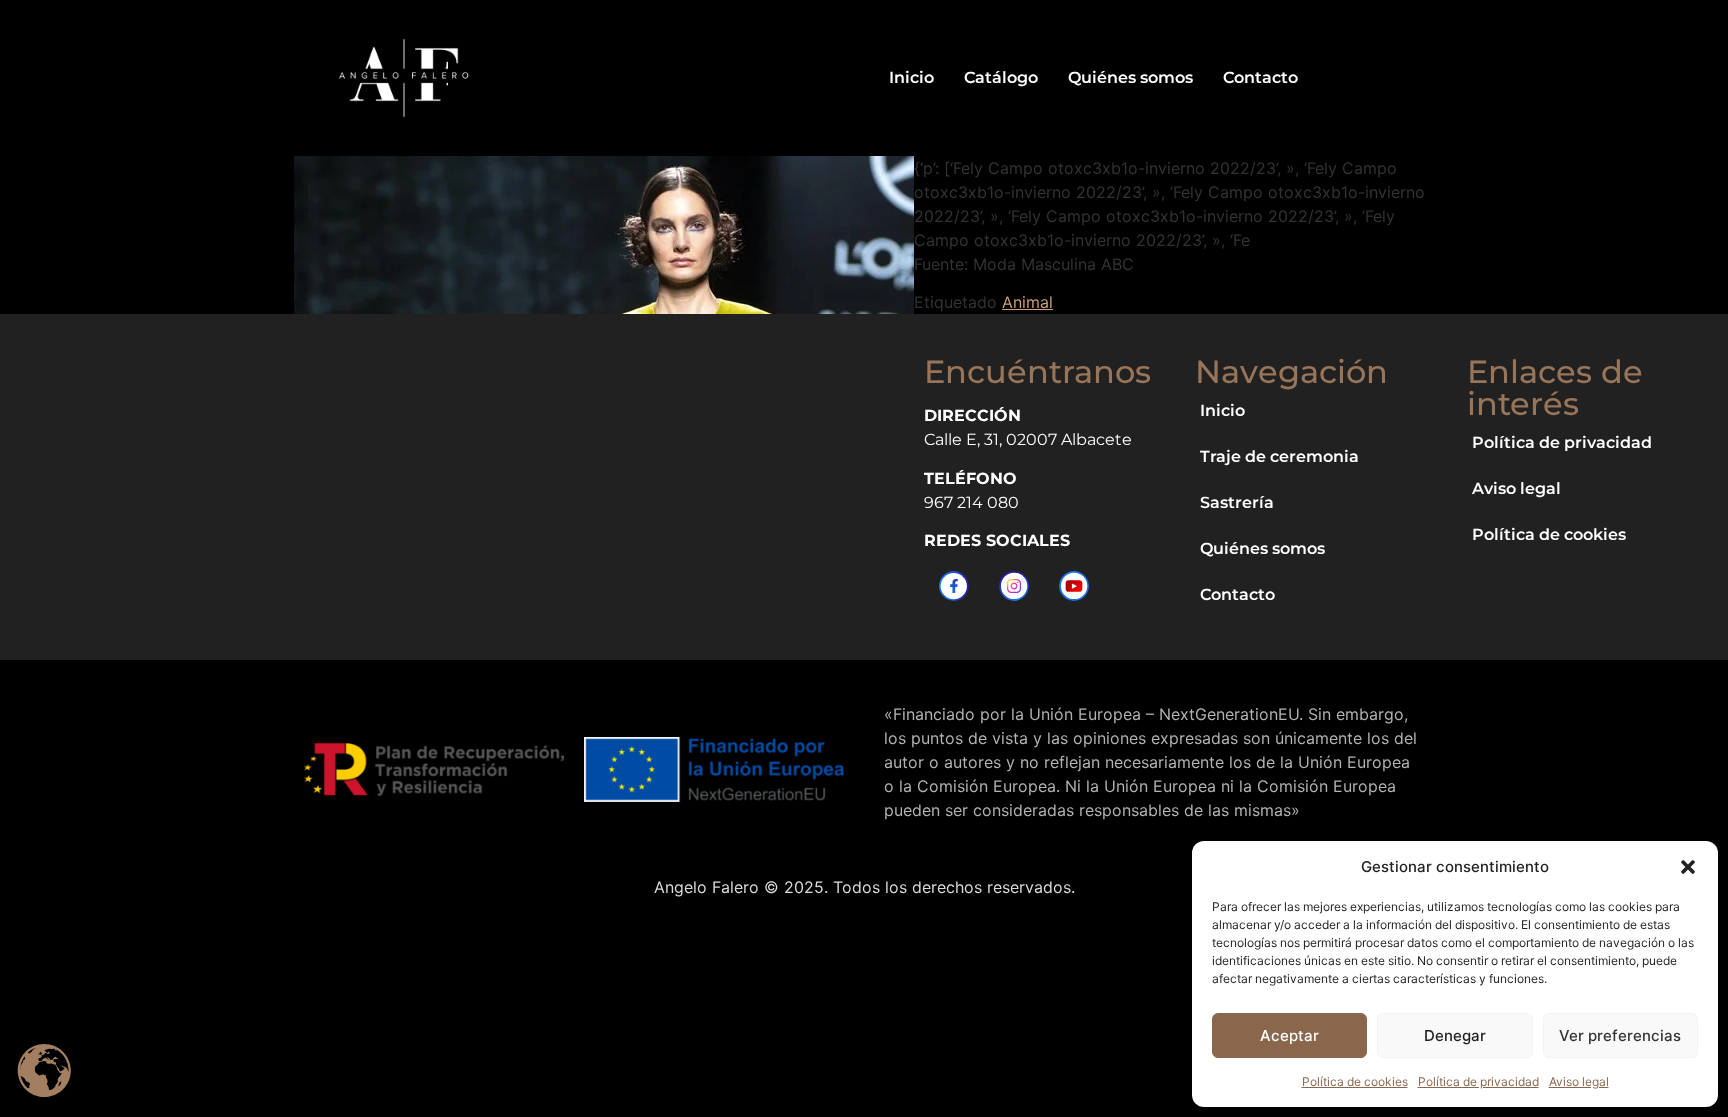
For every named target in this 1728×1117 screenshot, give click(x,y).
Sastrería (1237, 502)
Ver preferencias (1620, 1035)
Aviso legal (1579, 1081)
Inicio (911, 77)
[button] (1688, 867)
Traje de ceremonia (1279, 456)
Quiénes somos (1130, 77)
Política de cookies (1355, 1081)
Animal (1027, 302)
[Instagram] (1014, 586)
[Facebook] (954, 586)
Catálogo (1001, 77)
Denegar (1455, 1035)
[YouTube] (1074, 586)
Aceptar (1289, 1035)
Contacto (1260, 77)
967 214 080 (971, 502)
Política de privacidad (1478, 1081)
